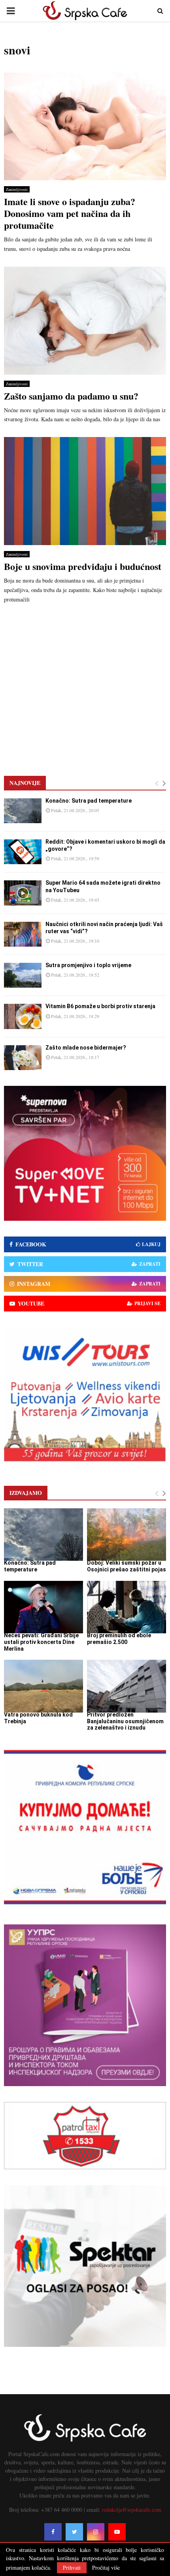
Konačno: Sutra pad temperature (89, 801)
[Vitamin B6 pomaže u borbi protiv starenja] (23, 1016)
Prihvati (72, 2568)
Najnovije (25, 783)
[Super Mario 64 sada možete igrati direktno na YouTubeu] (23, 893)
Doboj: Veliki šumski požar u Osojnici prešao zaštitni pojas (127, 1566)
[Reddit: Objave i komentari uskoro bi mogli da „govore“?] (23, 852)
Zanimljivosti (17, 189)
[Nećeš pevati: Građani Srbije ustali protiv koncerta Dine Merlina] (43, 1607)
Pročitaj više (106, 2568)
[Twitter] (74, 2532)
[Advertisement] (85, 685)
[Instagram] (96, 2532)
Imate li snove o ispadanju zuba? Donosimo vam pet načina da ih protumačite (70, 213)
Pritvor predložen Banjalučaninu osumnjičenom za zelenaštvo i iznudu (125, 1721)
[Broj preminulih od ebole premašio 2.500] (127, 1607)
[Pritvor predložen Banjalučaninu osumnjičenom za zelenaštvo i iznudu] (127, 1686)
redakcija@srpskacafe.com (132, 2510)
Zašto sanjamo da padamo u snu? (71, 396)
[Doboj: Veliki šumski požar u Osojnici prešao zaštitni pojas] (127, 1535)
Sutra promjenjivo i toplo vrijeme (88, 965)
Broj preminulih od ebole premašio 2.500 (119, 1639)
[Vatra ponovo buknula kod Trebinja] (43, 1686)
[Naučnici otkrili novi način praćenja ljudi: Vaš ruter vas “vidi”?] (23, 934)
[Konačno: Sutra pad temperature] (23, 811)
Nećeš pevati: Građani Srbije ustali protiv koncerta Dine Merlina (41, 1642)
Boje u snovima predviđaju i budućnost (83, 566)
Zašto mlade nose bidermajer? (86, 1048)
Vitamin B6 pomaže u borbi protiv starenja (100, 1006)
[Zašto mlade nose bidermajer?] (23, 1058)
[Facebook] (53, 2532)
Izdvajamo (26, 1493)
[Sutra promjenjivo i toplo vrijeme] (23, 975)
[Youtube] (117, 2532)
